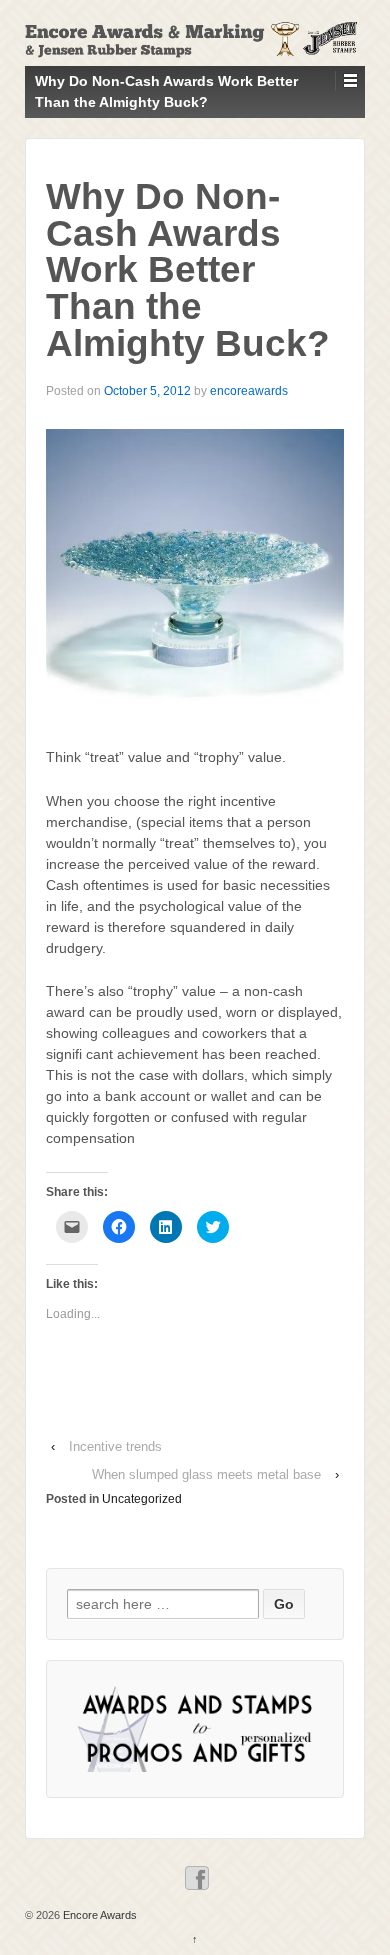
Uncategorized (142, 1499)
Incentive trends (115, 1446)
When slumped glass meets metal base (206, 1474)
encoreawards (249, 391)
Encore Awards (98, 1915)
